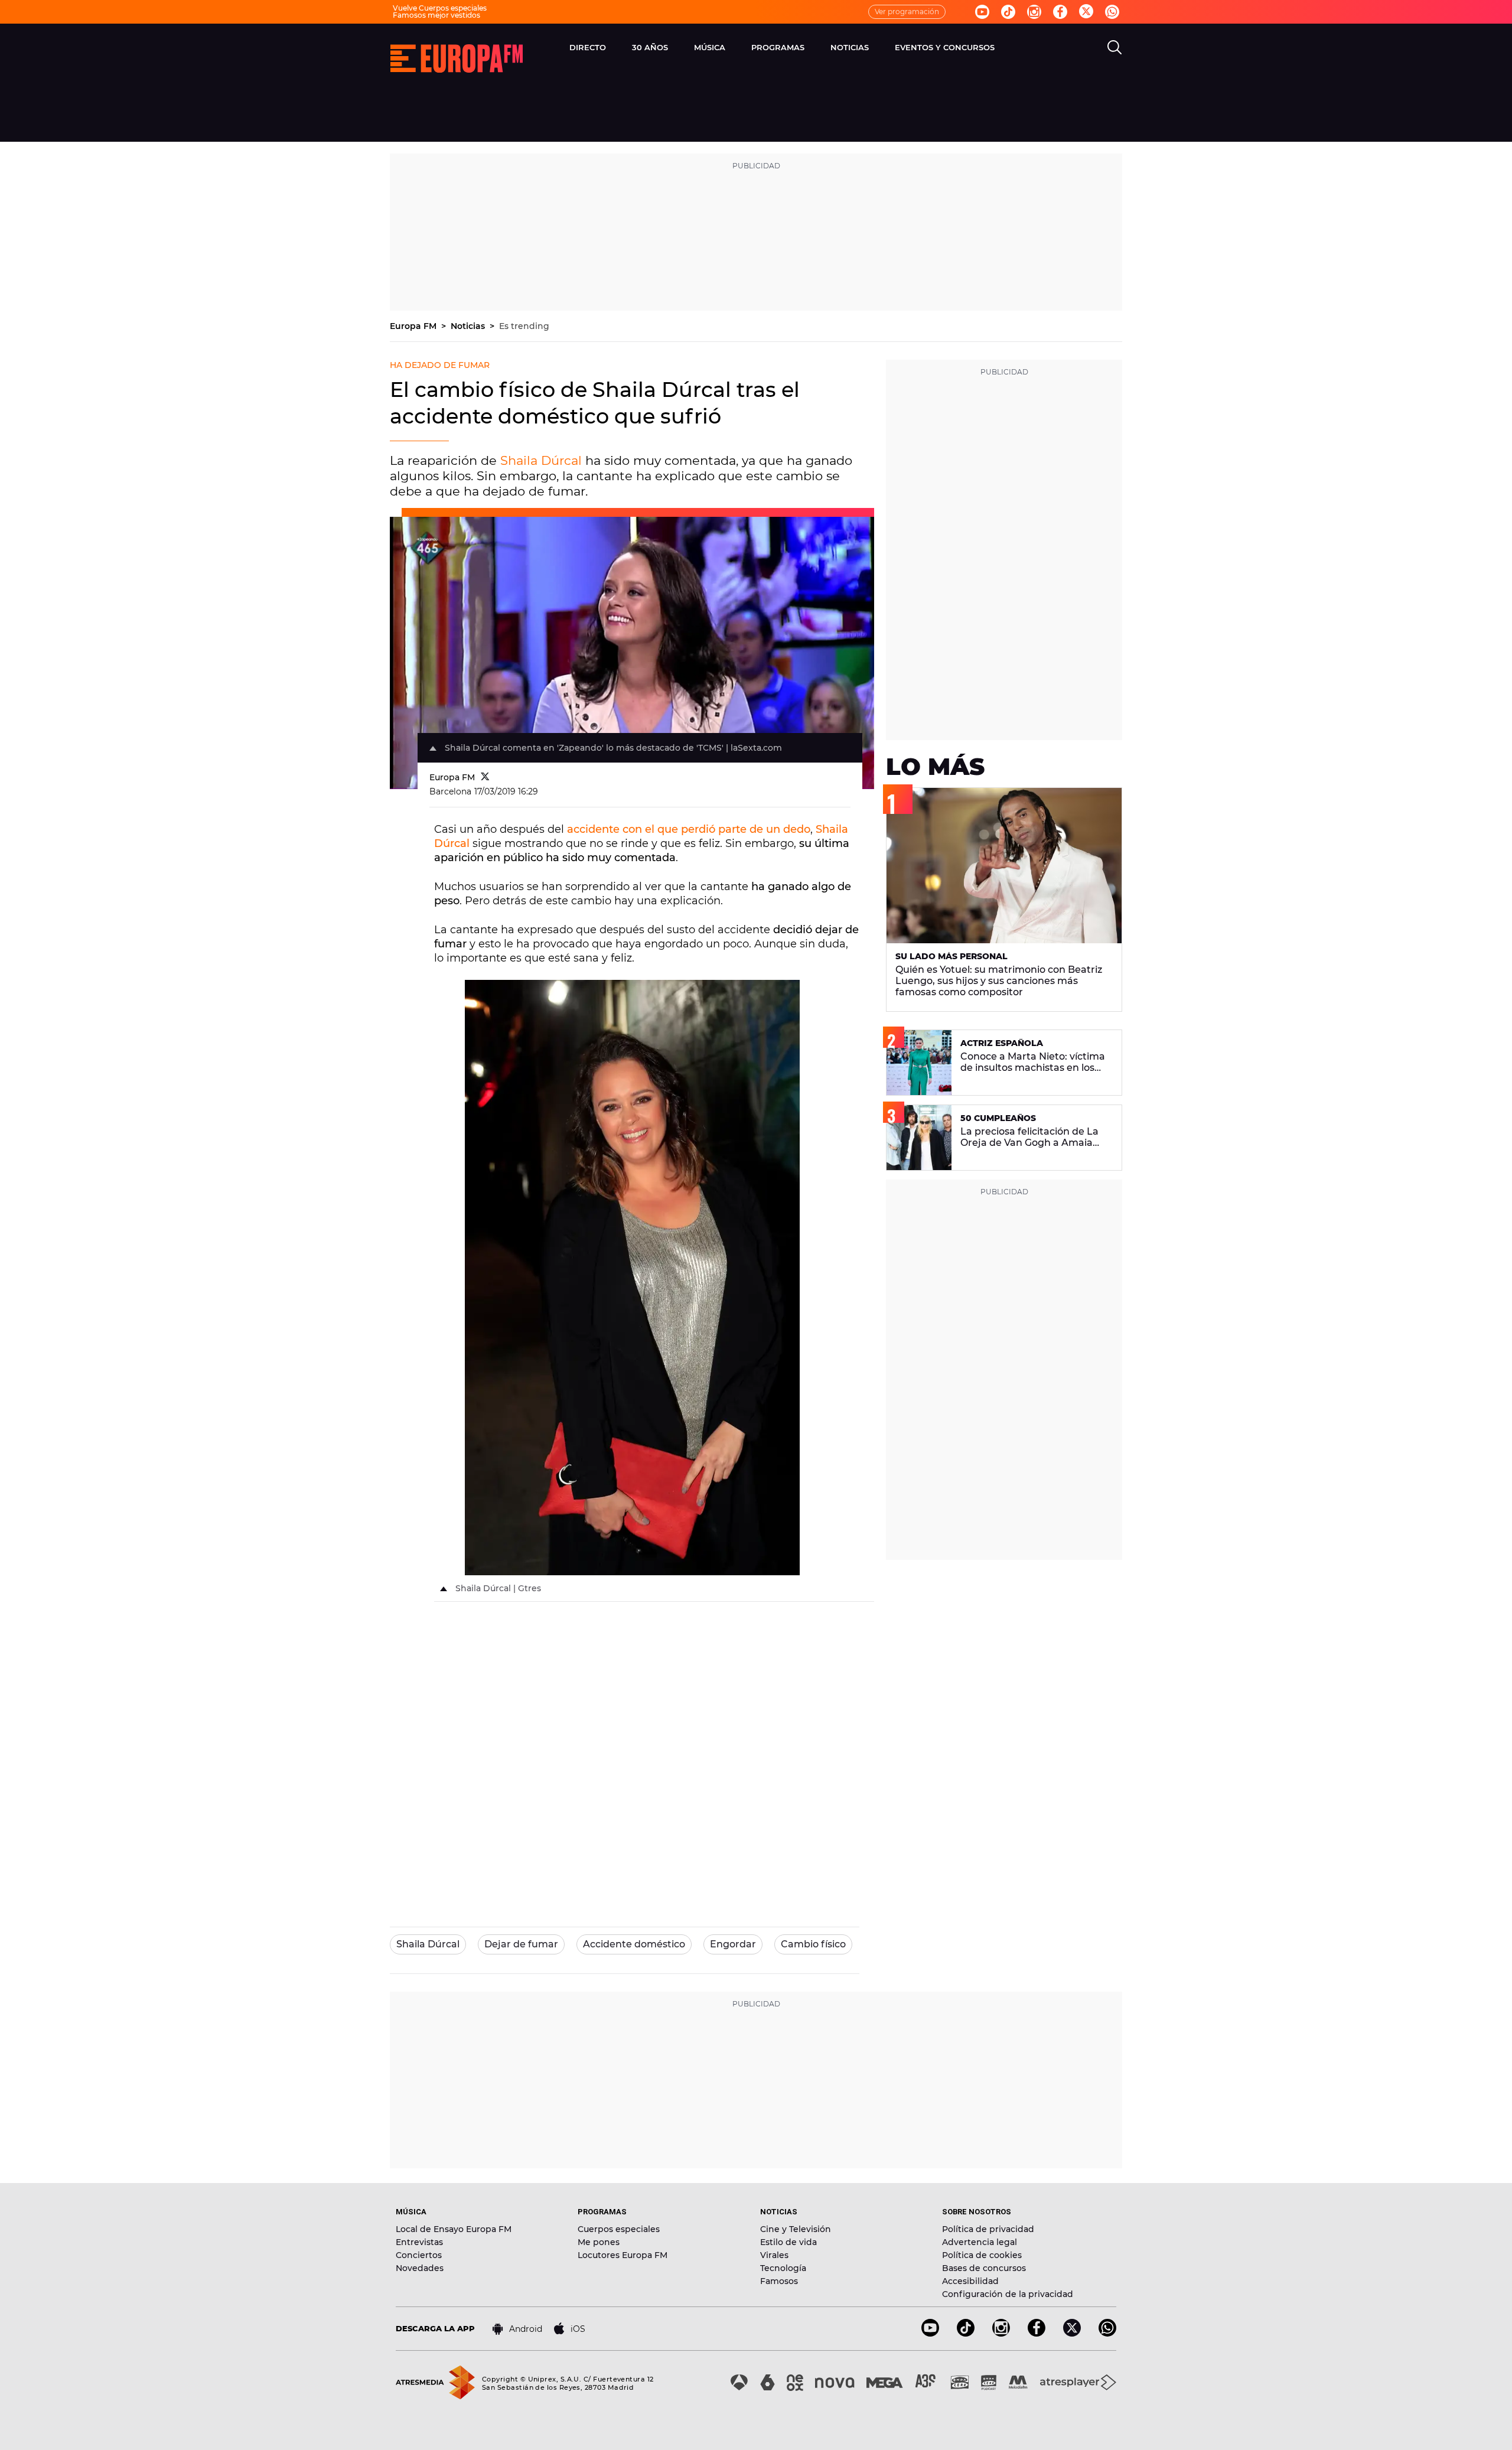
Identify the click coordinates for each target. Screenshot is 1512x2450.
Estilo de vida (788, 2242)
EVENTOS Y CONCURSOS (945, 47)
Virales (774, 2255)
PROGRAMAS (778, 47)
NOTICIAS (850, 47)
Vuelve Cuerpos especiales (440, 8)
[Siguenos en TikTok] (966, 2333)
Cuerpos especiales (619, 2229)
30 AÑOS (650, 47)
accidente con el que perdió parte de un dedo (689, 829)
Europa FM (414, 326)
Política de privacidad (988, 2229)
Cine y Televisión (796, 2229)
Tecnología (783, 2268)
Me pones (599, 2242)
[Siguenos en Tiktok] (1008, 12)
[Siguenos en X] (1072, 2333)
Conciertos (419, 2255)
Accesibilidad (970, 2281)
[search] (1115, 47)
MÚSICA (710, 47)
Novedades (420, 2268)
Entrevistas (419, 2242)
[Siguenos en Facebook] (1060, 12)
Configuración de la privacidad (1008, 2294)
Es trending (524, 326)
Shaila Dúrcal (541, 460)
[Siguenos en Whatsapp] (1112, 12)
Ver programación (907, 12)
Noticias (469, 326)
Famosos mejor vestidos (436, 15)
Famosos (779, 2281)
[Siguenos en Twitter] (1086, 12)
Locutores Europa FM (623, 2255)
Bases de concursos (984, 2268)
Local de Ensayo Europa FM (454, 2229)
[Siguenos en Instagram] (1034, 12)
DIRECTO (588, 47)
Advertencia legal (980, 2242)
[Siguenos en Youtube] (982, 12)
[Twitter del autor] (485, 777)
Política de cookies (982, 2255)
